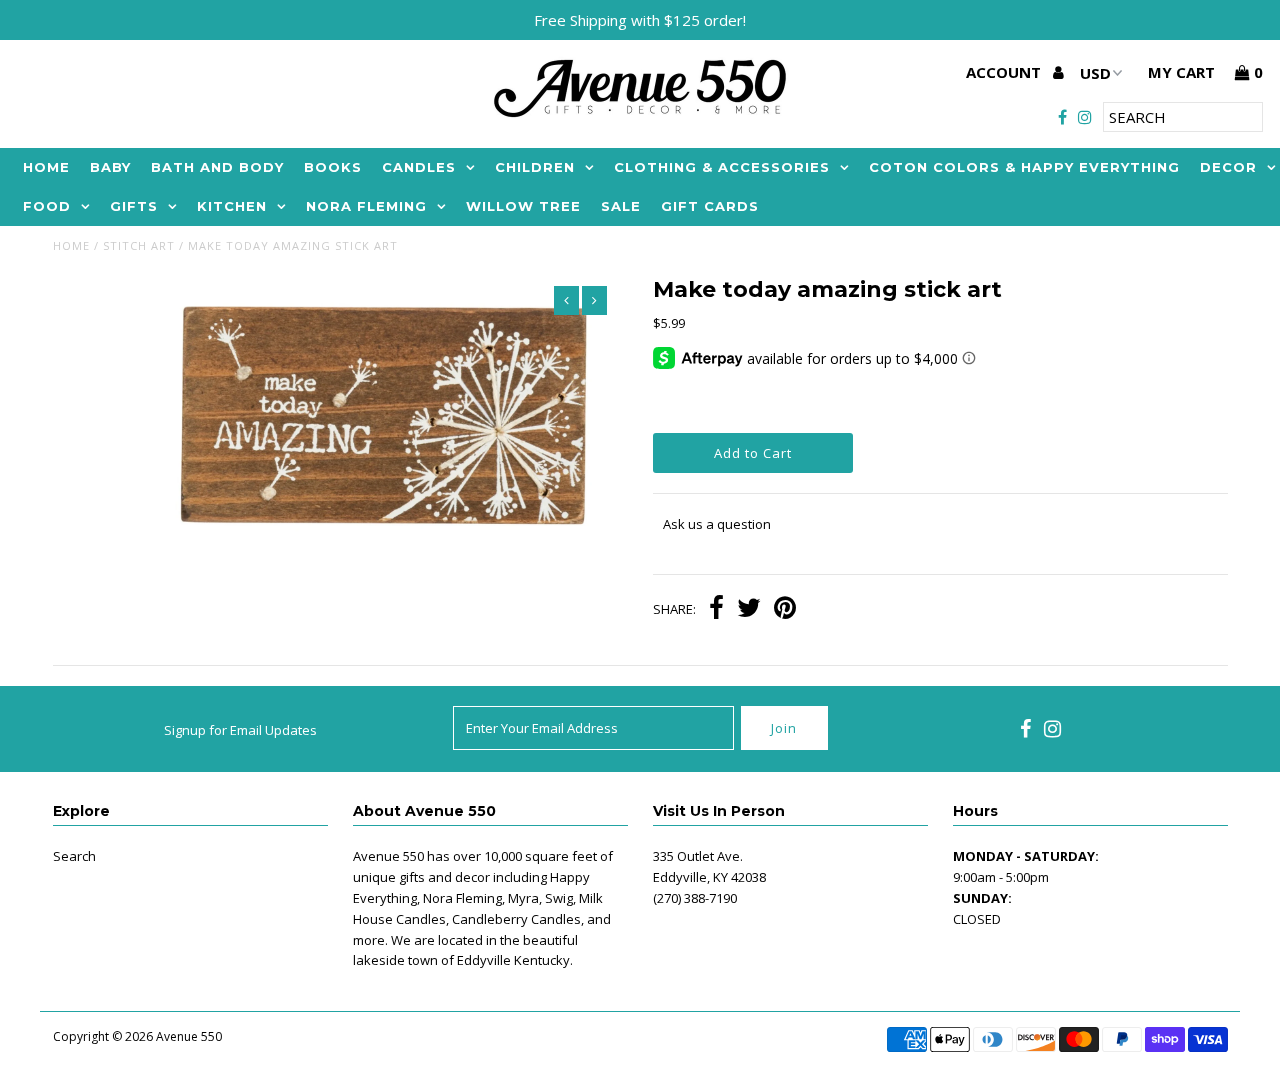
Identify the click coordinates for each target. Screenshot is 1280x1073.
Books (333, 167)
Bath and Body (217, 167)
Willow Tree (523, 206)
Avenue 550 (189, 1036)
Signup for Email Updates (240, 730)
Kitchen (232, 206)
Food (47, 206)
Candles (419, 167)
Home (46, 167)
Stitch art (139, 245)
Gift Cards (710, 206)
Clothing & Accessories (722, 167)
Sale (621, 206)
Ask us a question (717, 524)
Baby (110, 167)
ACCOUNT (1005, 72)
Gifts (134, 206)
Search (74, 856)
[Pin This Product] (785, 610)
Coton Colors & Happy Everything (1024, 167)
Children (535, 167)
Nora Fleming (366, 206)
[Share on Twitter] (749, 610)
